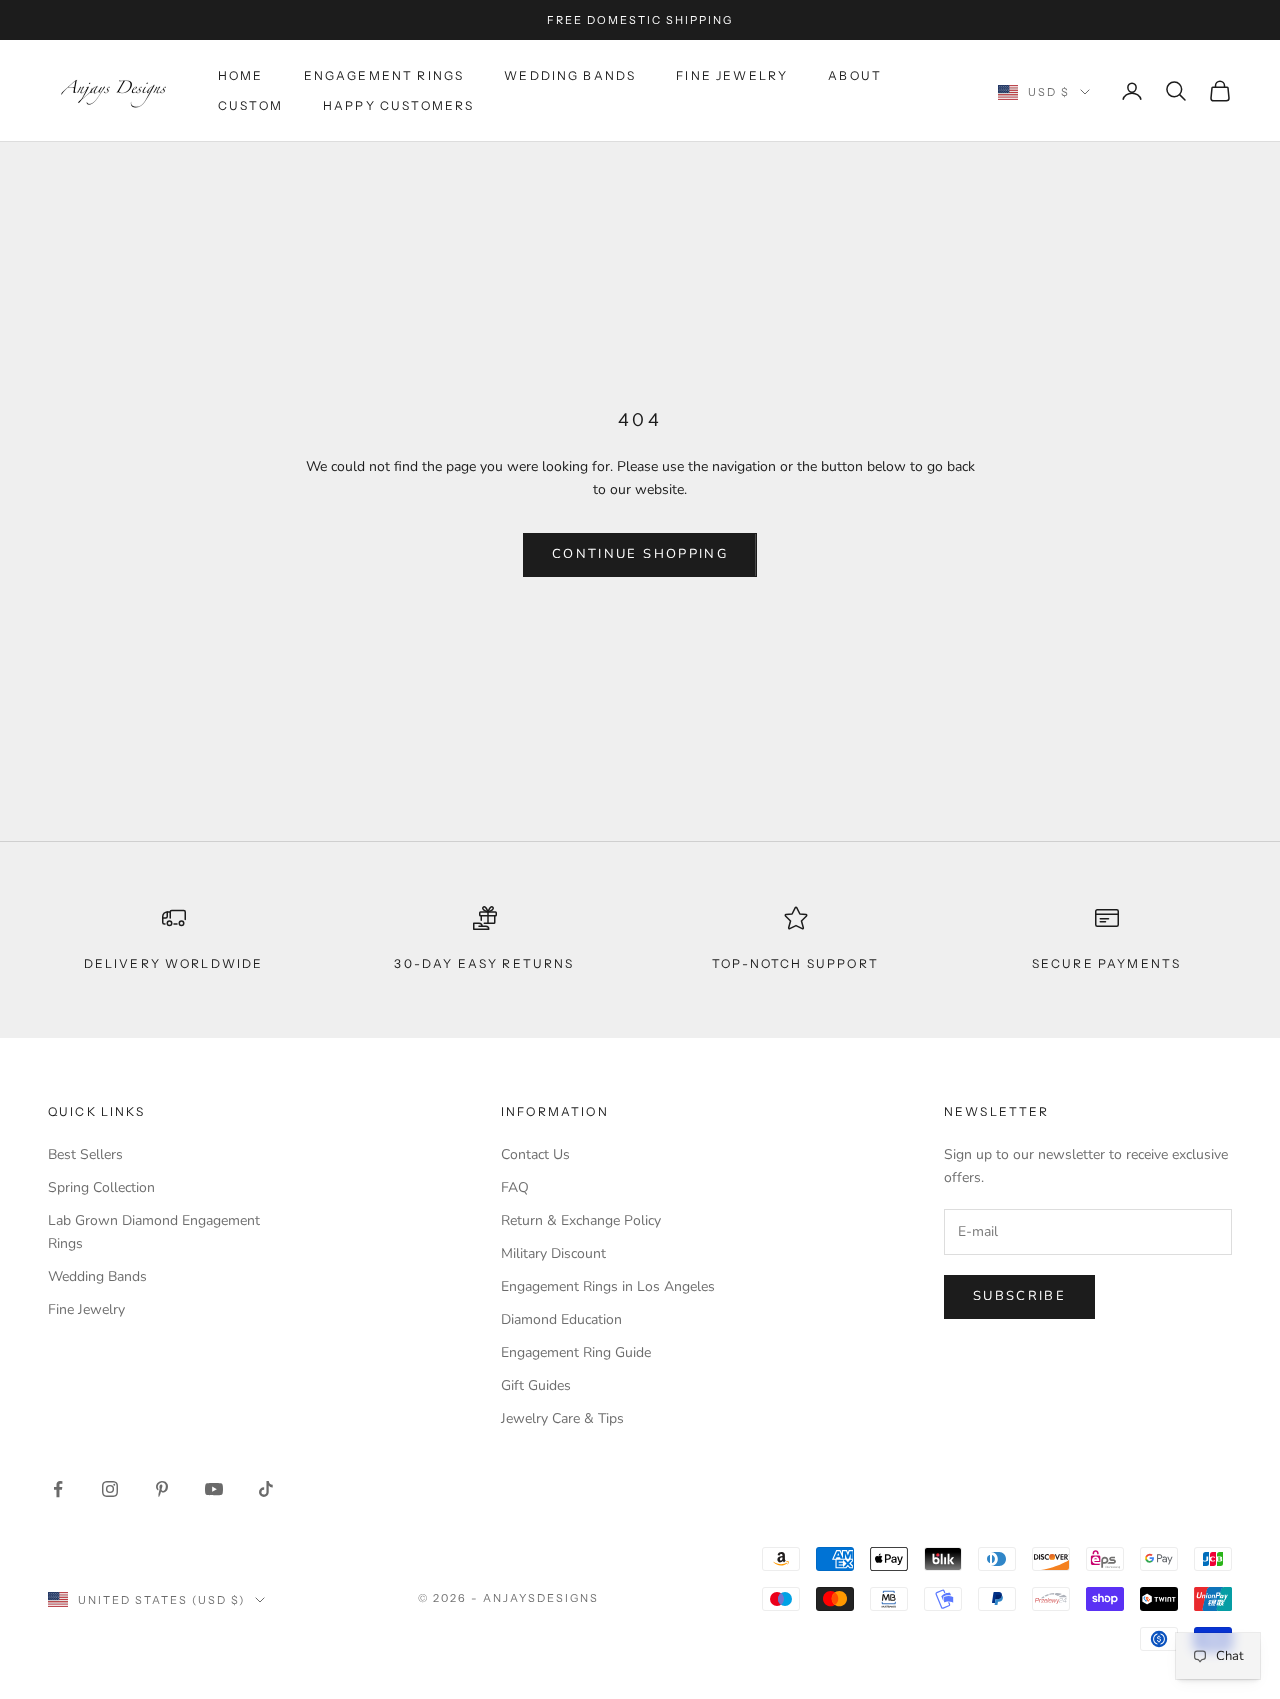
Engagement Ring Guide (576, 1352)
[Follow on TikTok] (266, 1489)
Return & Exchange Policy (581, 1220)
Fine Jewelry (732, 75)
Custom (250, 105)
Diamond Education (561, 1319)
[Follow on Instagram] (110, 1489)
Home (241, 75)
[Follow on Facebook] (58, 1489)
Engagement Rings (384, 75)
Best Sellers (85, 1154)
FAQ (515, 1187)
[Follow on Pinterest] (162, 1489)
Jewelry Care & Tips (562, 1418)
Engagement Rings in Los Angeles (608, 1286)
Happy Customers (398, 105)
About (855, 75)
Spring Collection (101, 1187)
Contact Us (535, 1154)
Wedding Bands (570, 75)
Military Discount (553, 1253)
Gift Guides (536, 1385)
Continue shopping (640, 554)
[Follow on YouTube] (214, 1489)
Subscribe (1019, 1296)
